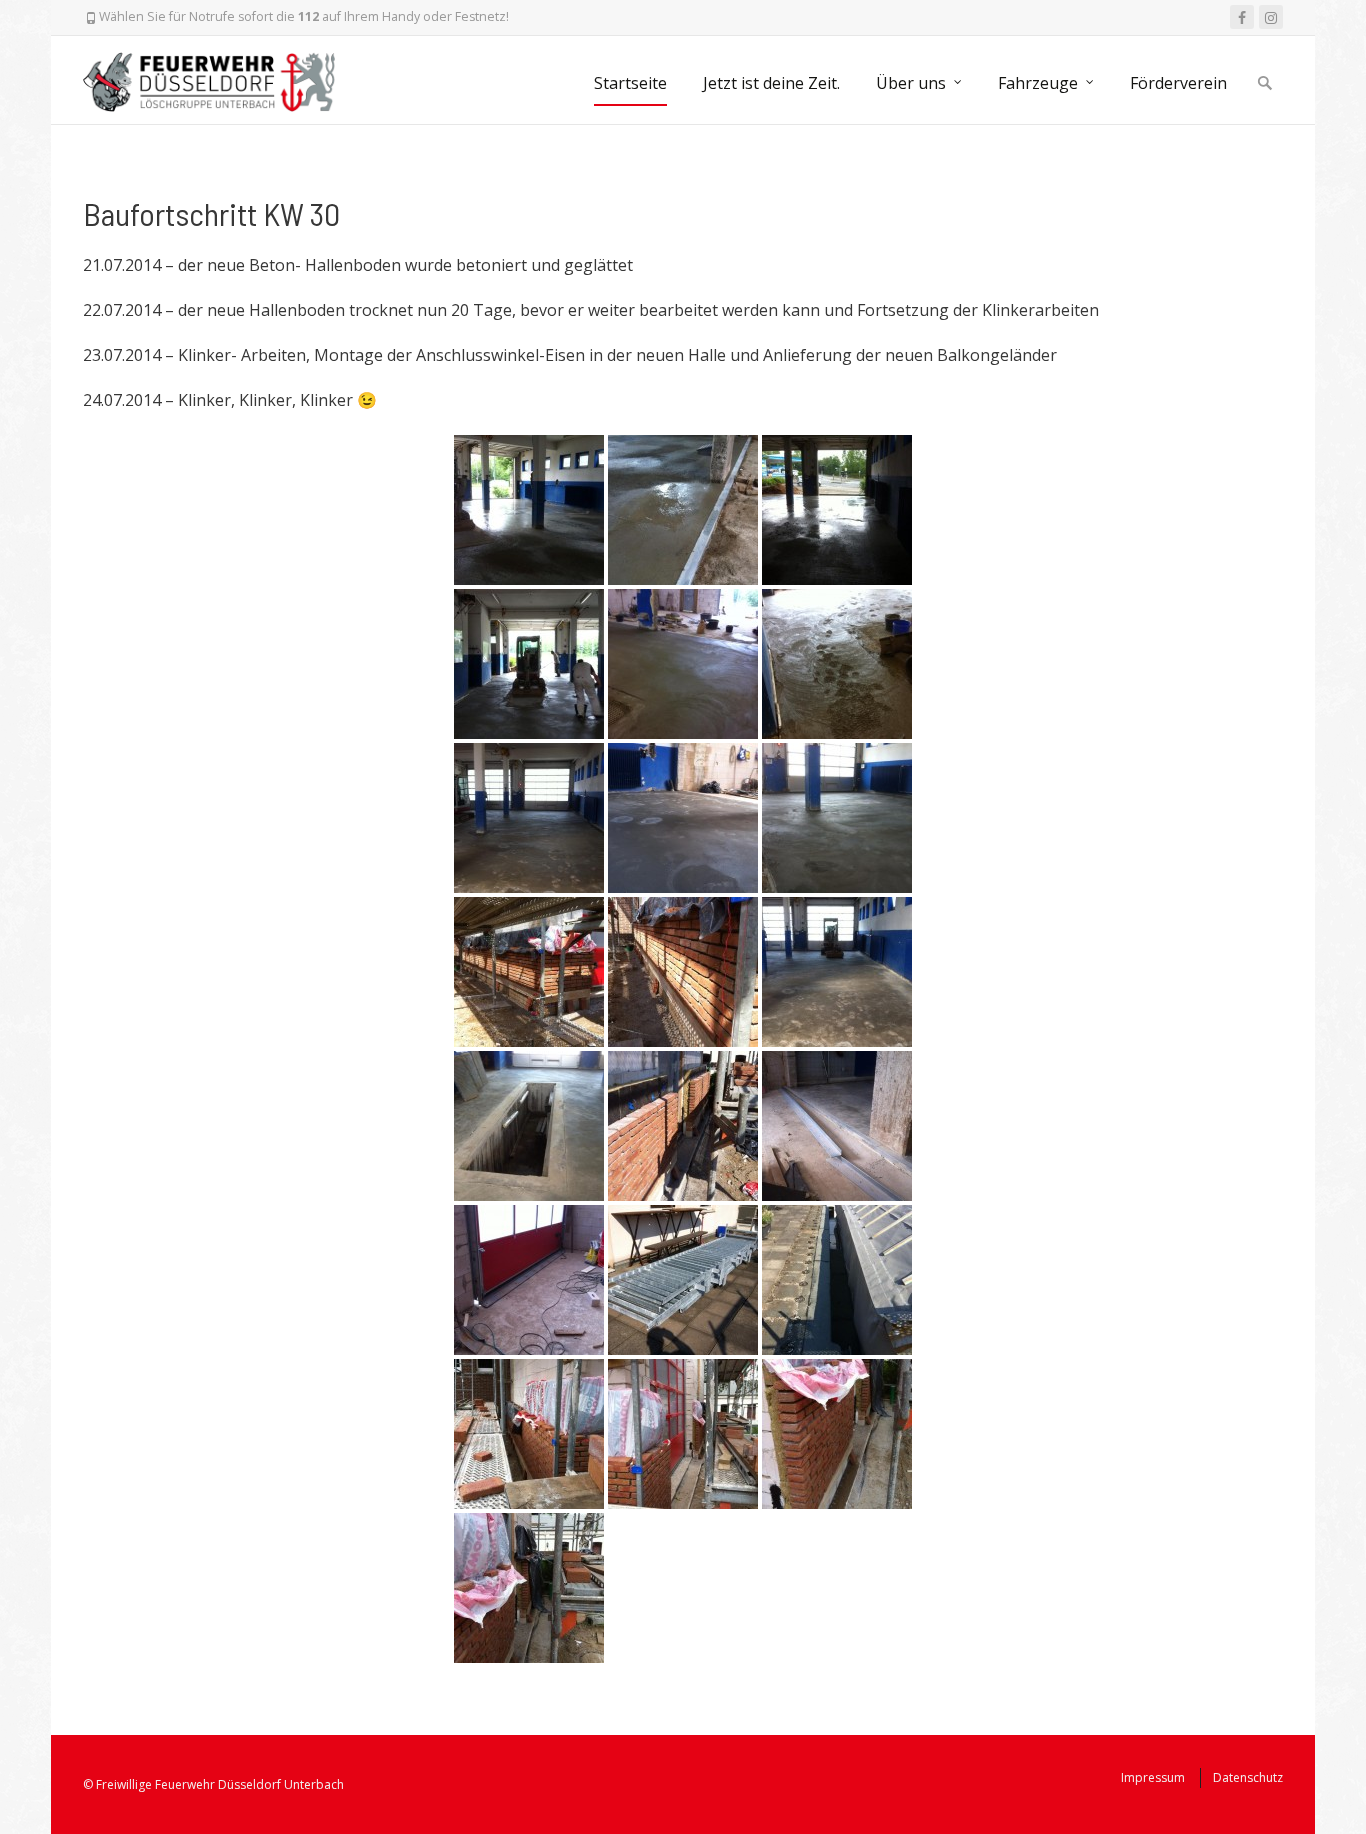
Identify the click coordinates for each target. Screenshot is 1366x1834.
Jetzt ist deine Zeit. (771, 83)
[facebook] (1242, 17)
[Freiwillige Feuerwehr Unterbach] (219, 80)
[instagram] (1271, 17)
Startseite (630, 83)
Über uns (911, 83)
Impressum (1153, 1777)
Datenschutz (1248, 1777)
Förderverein (1178, 83)
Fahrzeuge (1038, 83)
